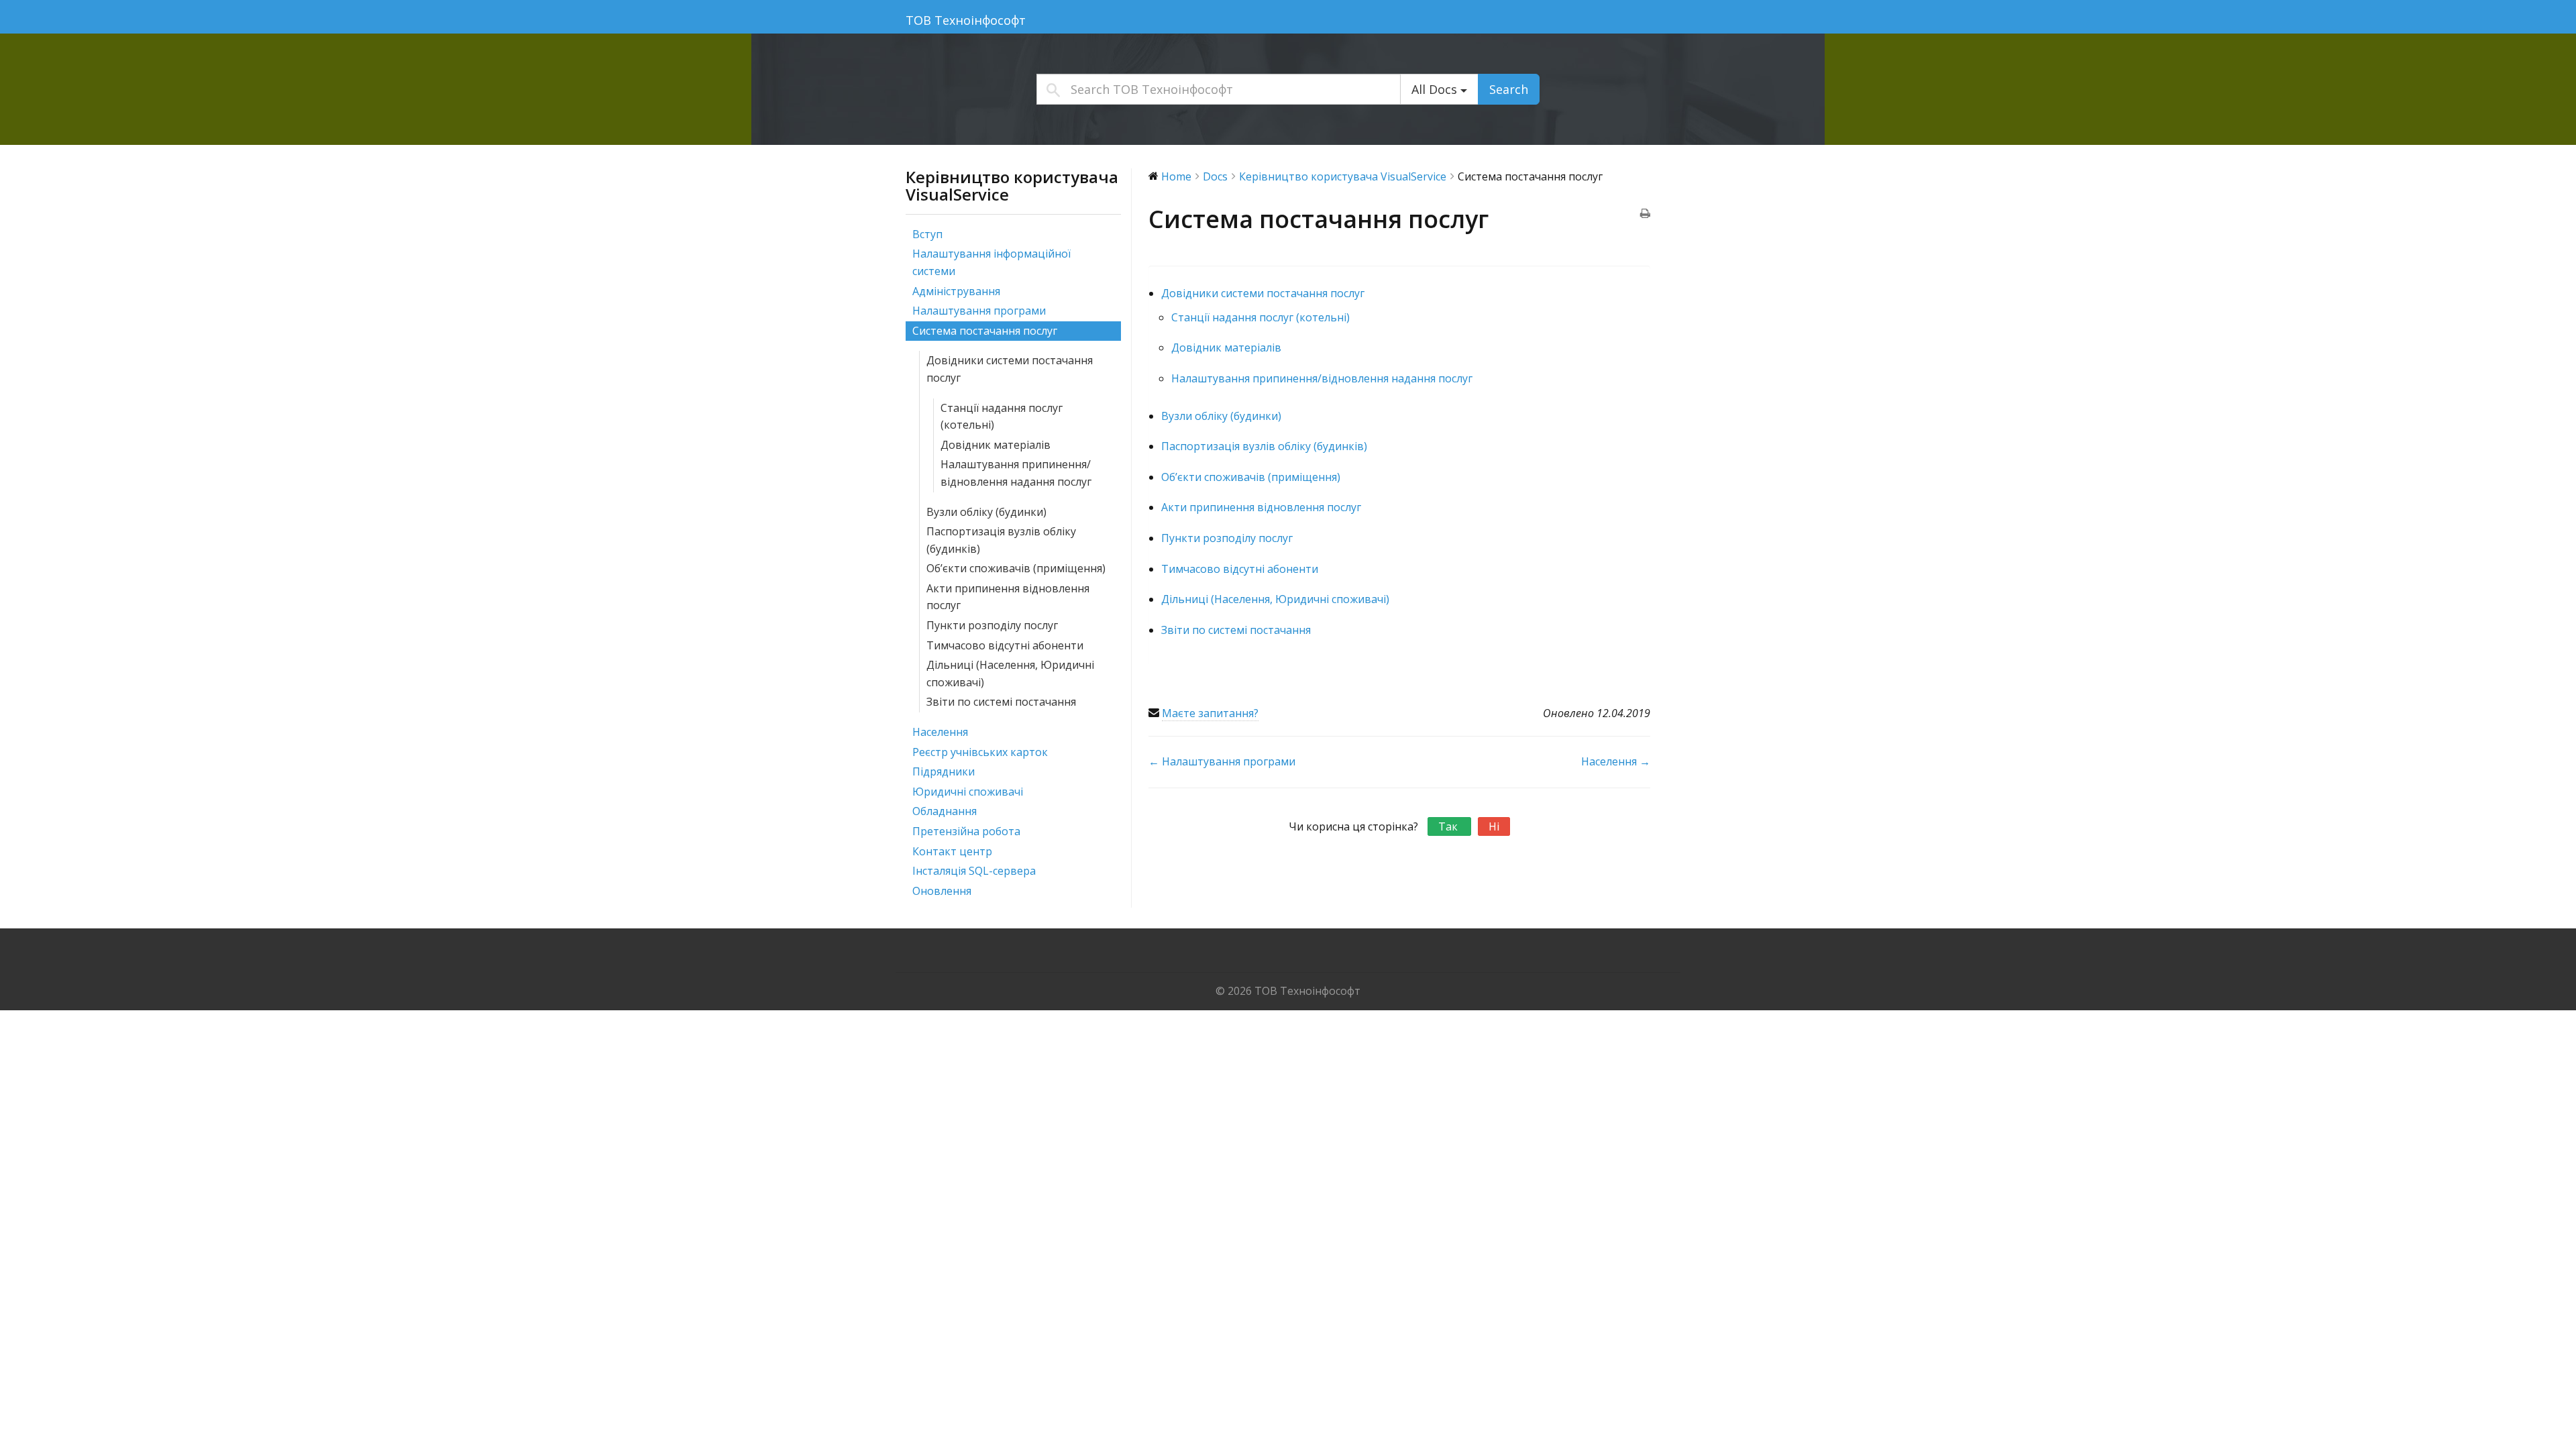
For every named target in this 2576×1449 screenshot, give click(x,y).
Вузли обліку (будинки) (986, 512)
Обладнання (945, 811)
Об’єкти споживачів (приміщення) (1016, 568)
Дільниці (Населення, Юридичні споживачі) (1010, 674)
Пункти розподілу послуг (992, 625)
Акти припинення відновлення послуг (1008, 597)
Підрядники (944, 771)
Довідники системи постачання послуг (1010, 369)
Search (1509, 89)
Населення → (1616, 761)
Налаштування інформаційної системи (991, 262)
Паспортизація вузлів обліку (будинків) (1001, 540)
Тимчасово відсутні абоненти (1005, 645)
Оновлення (942, 891)
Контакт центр (952, 851)
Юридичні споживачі (968, 792)
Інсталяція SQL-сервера (974, 871)
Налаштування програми (979, 311)
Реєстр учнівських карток (980, 752)
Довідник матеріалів (996, 445)
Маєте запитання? (1210, 713)
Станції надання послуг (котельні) (1002, 417)
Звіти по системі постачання (1001, 702)
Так (1449, 826)
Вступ (927, 234)
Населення (940, 732)
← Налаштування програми (1222, 761)
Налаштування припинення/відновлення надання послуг (1016, 473)
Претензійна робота (966, 831)
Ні (1494, 826)
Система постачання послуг (985, 331)
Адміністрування (956, 291)
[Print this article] (1645, 215)
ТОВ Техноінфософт (966, 20)
